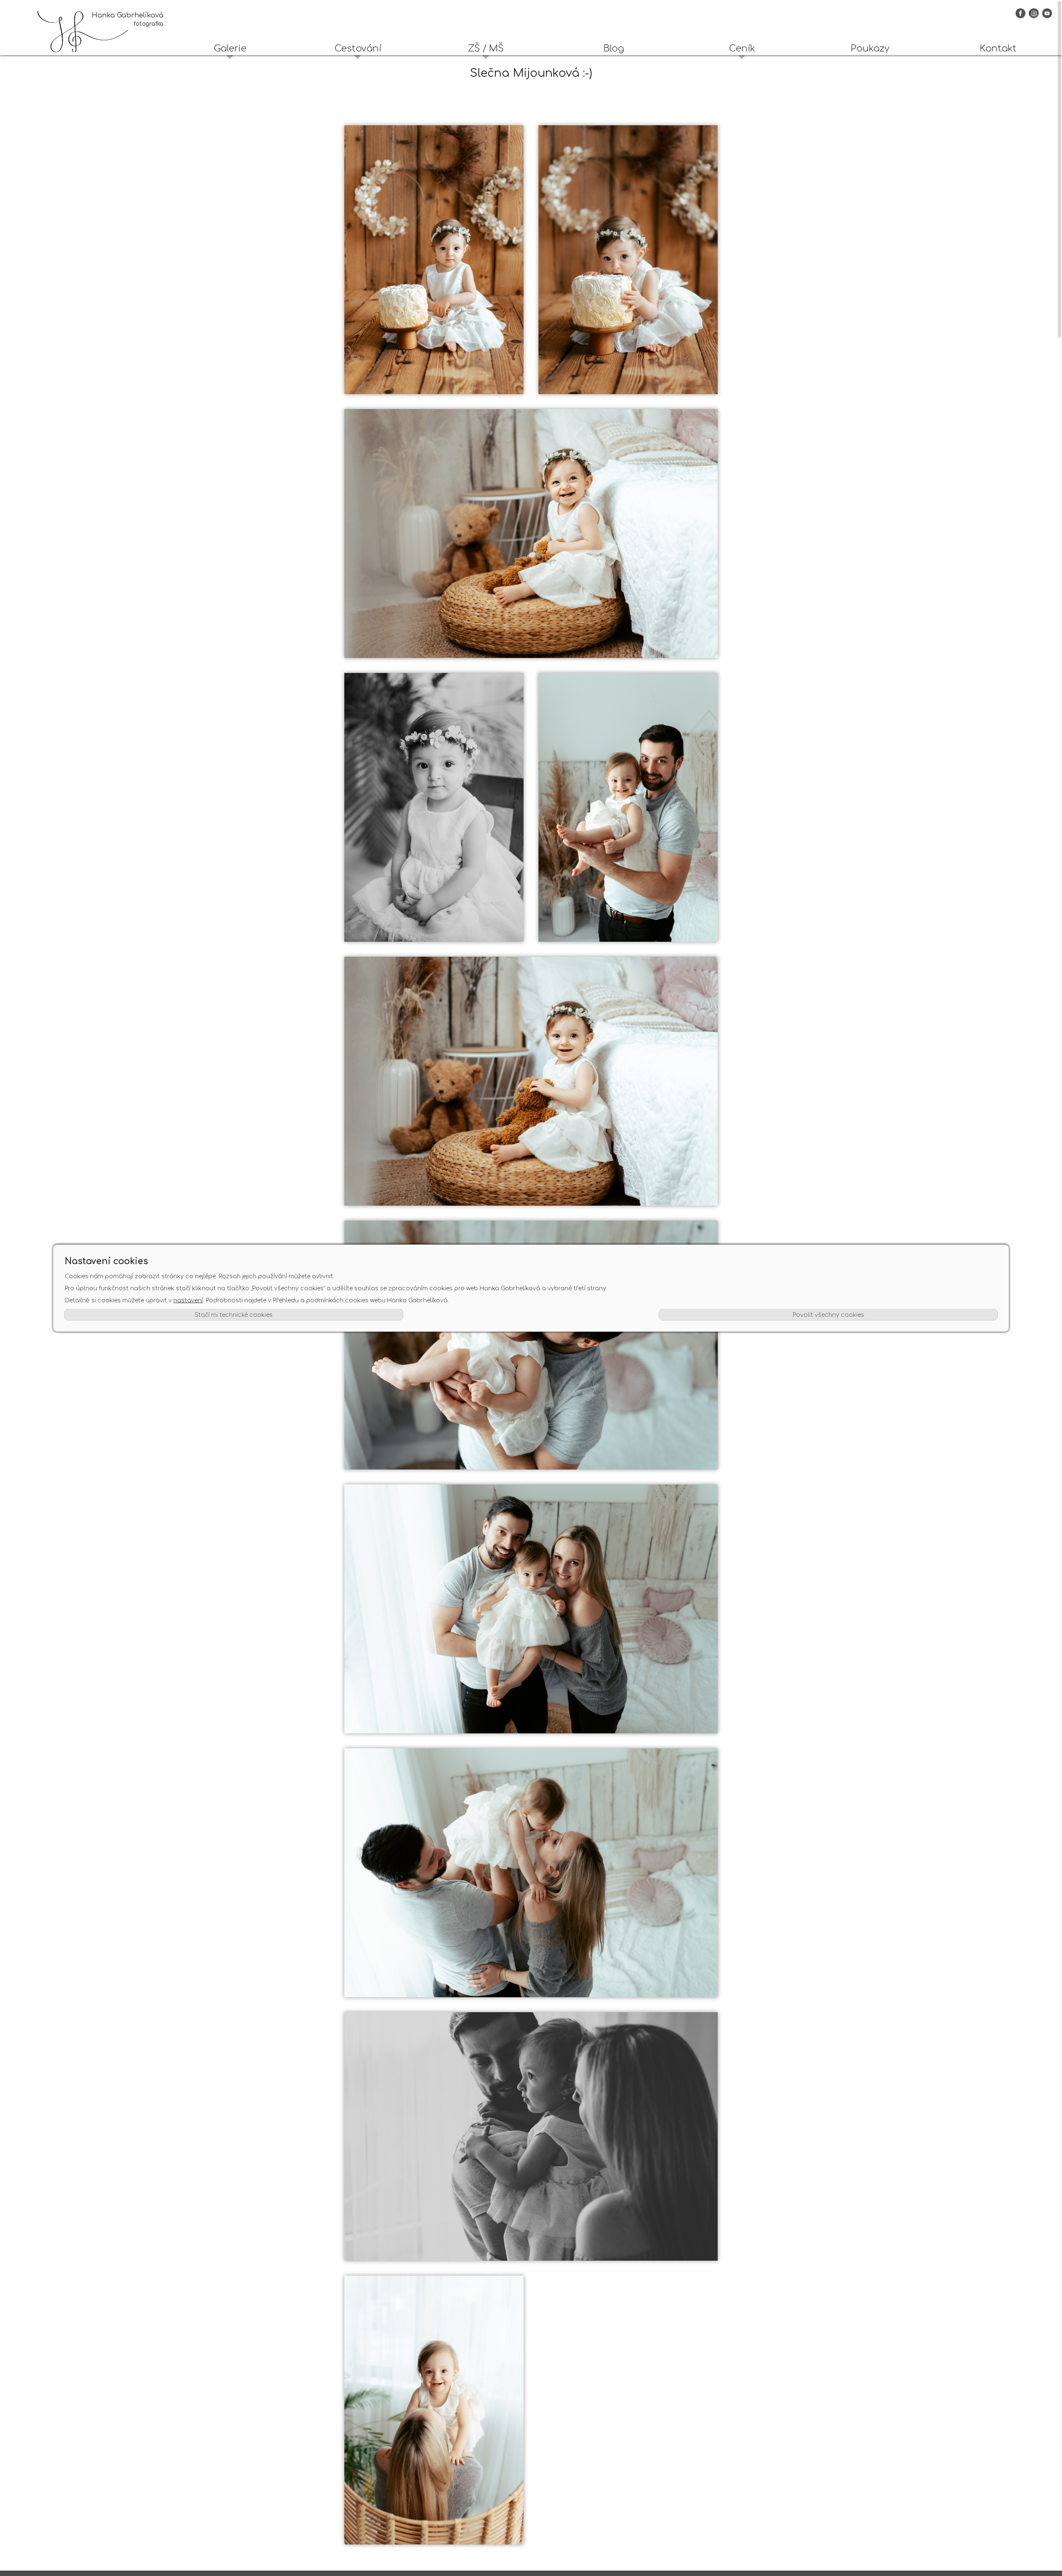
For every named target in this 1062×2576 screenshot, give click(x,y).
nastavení (188, 1300)
